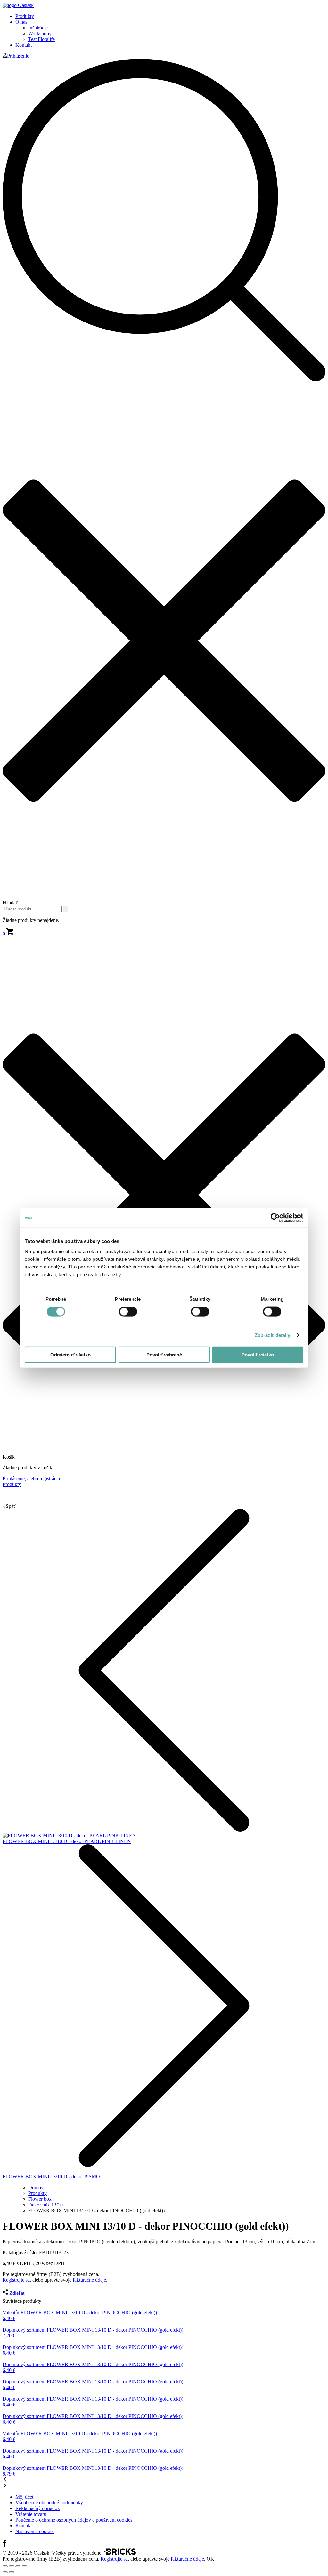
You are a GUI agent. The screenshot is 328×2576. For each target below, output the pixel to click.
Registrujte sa (16, 2280)
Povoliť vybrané (164, 1354)
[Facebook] (4, 2545)
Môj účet (24, 2497)
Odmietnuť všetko (70, 1354)
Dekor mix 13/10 (45, 2205)
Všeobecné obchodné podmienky (49, 2503)
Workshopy (40, 33)
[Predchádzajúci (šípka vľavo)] (5, 2572)
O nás (21, 22)
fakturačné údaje (89, 2280)
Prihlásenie (18, 56)
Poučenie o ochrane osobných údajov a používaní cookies (74, 2520)
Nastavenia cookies (35, 2531)
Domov (36, 2187)
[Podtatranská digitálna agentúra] (120, 2553)
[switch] (128, 1312)
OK (210, 2559)
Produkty (25, 16)
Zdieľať (17, 2293)
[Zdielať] (12, 2566)
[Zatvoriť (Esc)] (5, 2566)
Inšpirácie (38, 28)
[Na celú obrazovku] (18, 2566)
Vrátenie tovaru (31, 2514)
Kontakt (24, 45)
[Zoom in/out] (24, 2566)
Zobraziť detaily (273, 1335)
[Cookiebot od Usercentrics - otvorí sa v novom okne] (275, 1218)
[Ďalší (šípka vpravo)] (12, 2572)
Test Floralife (41, 39)
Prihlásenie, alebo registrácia (31, 1479)
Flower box (40, 2199)
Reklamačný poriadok (38, 2508)
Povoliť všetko (258, 1354)
